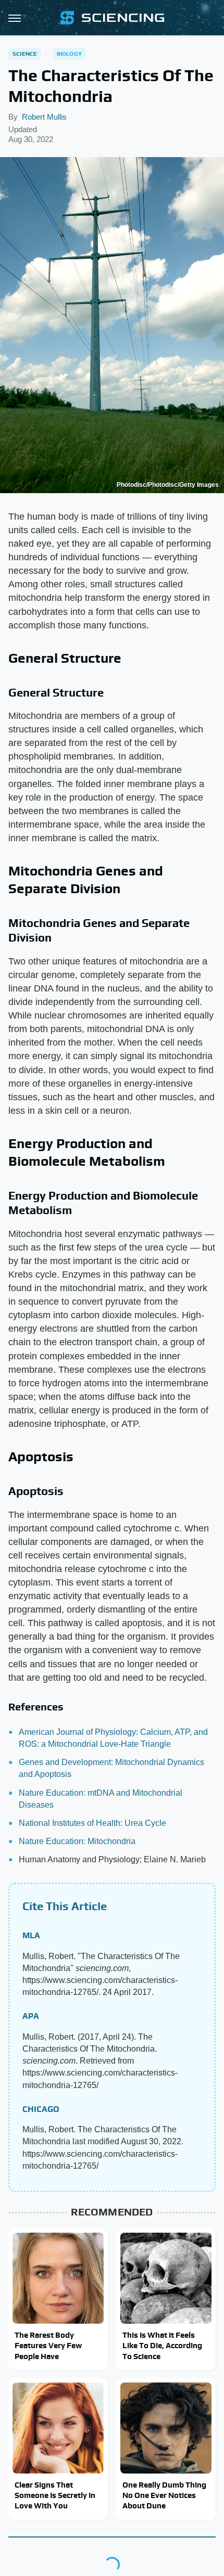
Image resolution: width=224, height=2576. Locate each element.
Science (25, 54)
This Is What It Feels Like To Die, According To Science (162, 2346)
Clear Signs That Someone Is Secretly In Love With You (55, 2495)
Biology (69, 54)
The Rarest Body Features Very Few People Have (48, 2346)
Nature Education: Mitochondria (77, 1841)
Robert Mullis (44, 117)
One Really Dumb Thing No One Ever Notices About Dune (164, 2495)
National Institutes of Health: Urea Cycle (92, 1823)
